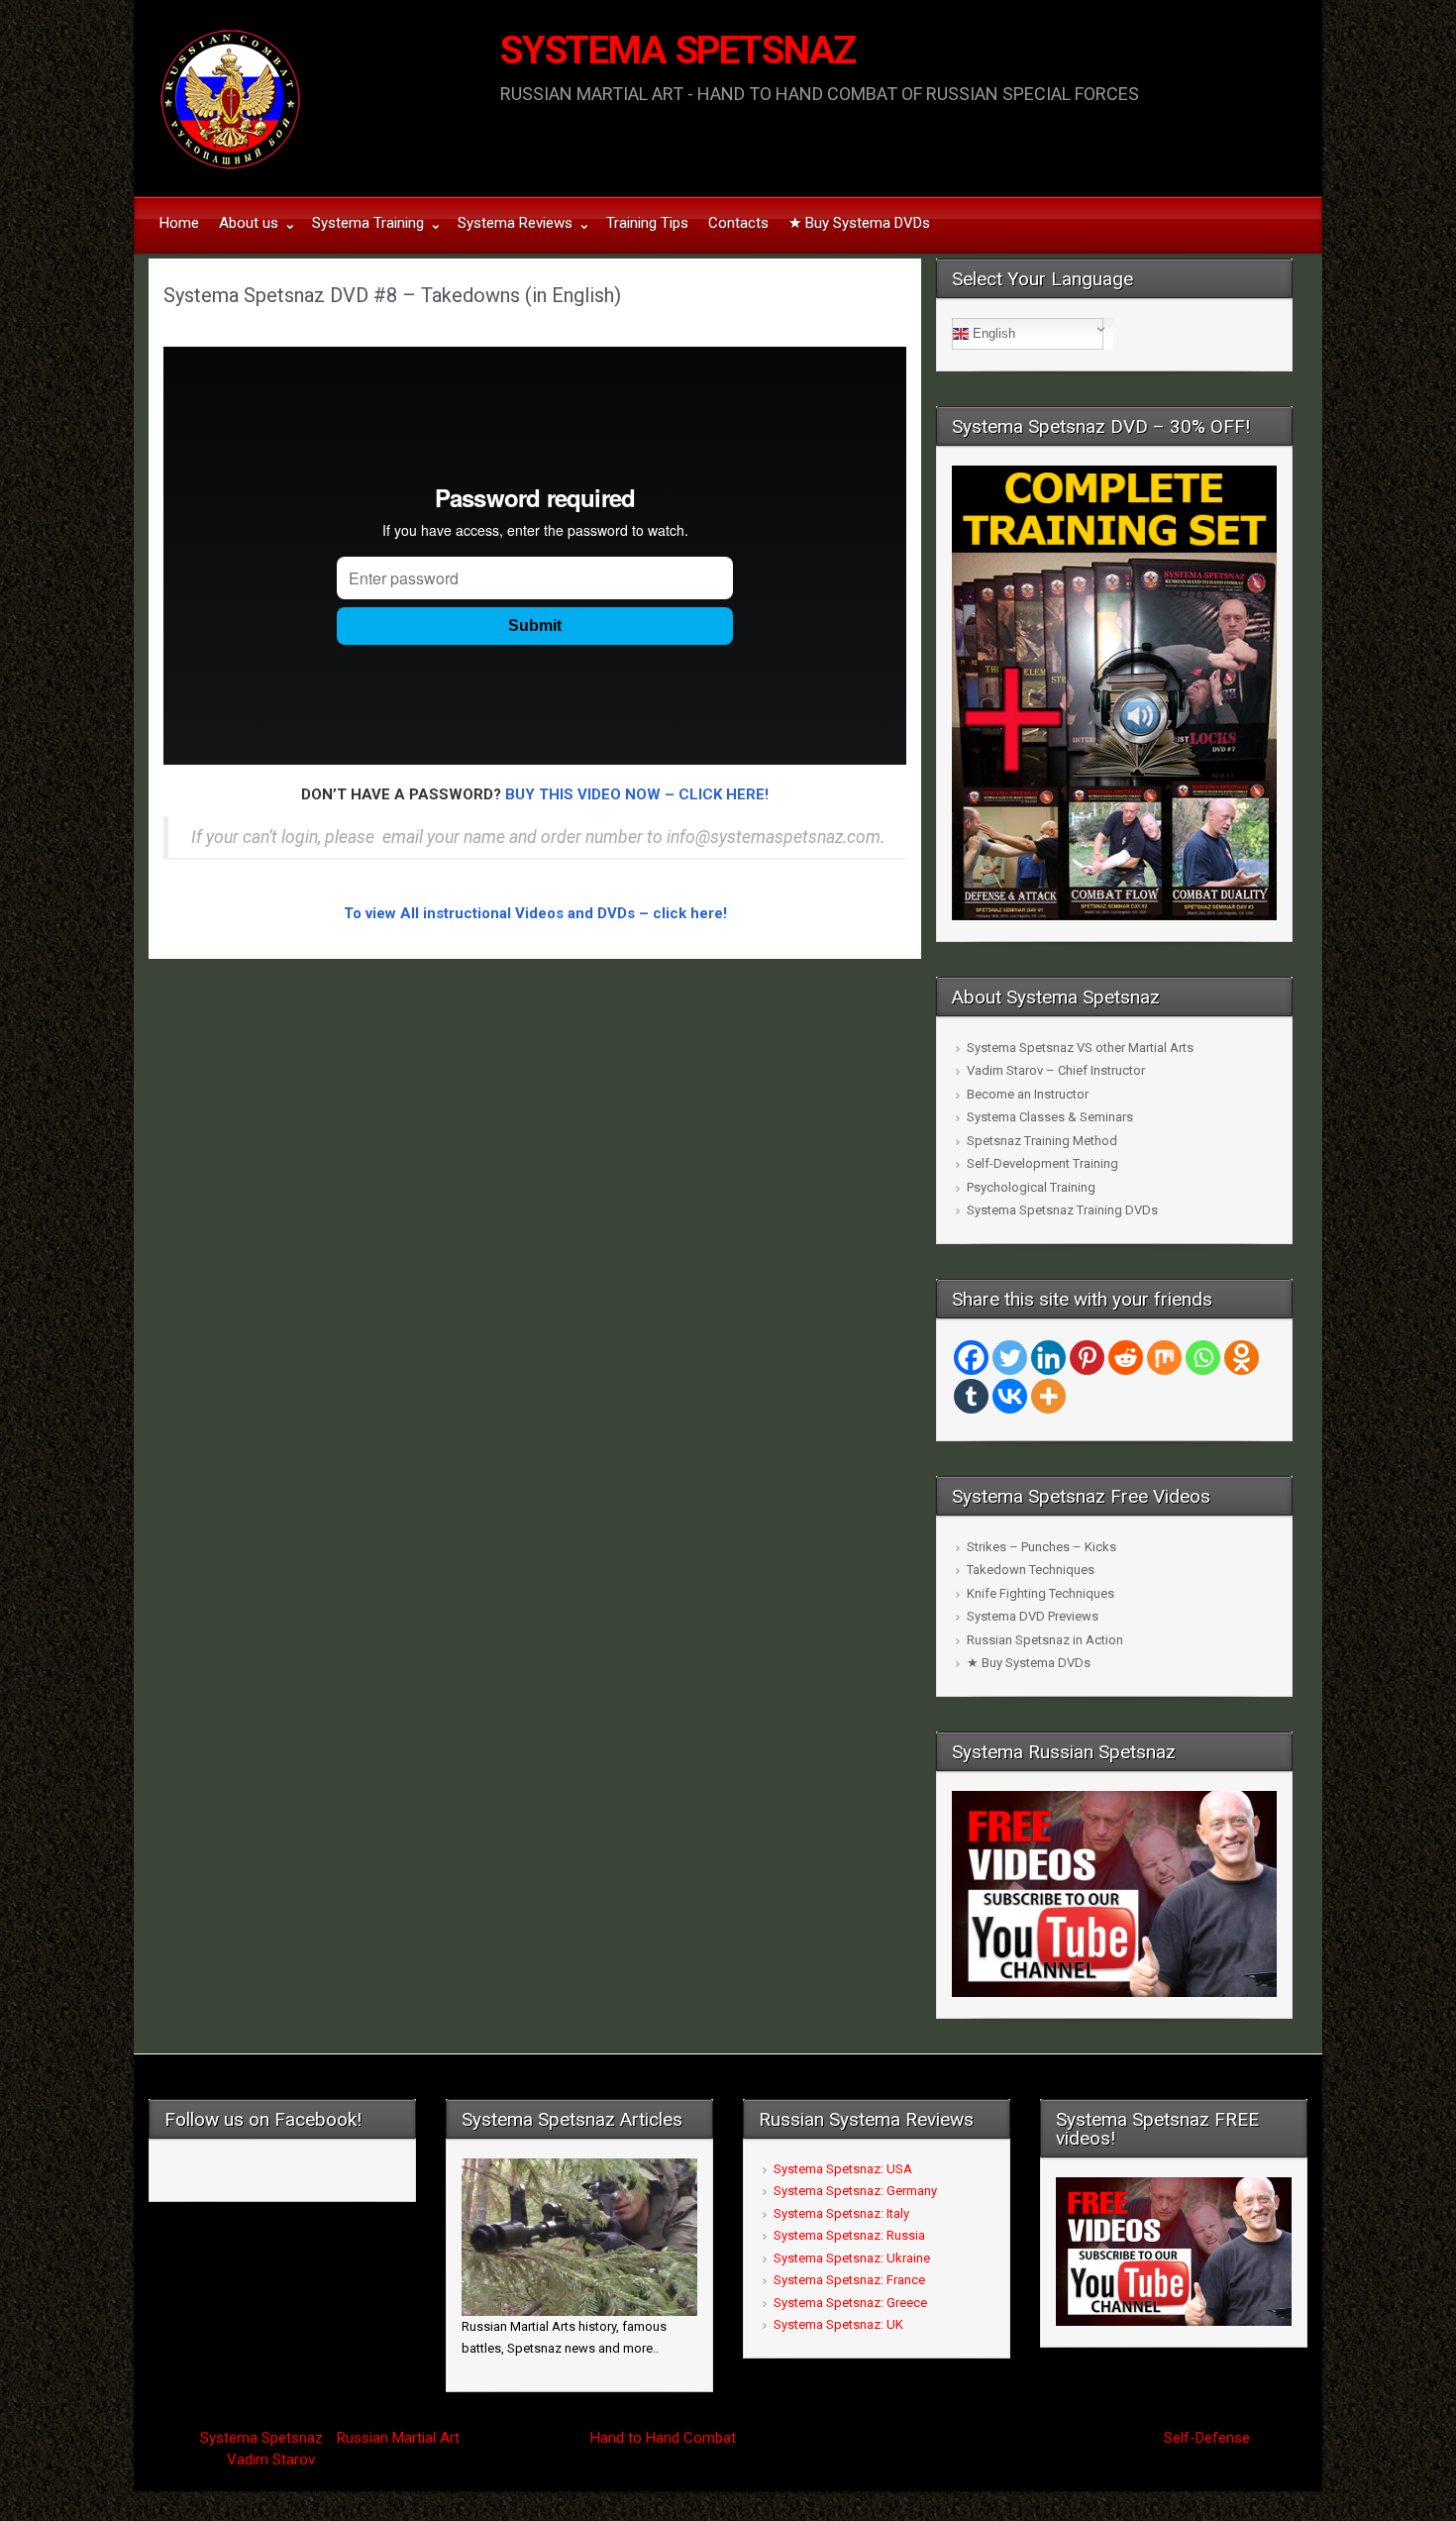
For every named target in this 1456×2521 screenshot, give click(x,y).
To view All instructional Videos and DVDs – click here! (535, 913)
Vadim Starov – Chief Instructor (1056, 1070)
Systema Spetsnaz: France (849, 2280)
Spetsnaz (292, 2438)
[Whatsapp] (1203, 1358)
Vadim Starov (270, 2460)
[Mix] (1164, 1358)
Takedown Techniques (1031, 1570)
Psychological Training (1031, 1187)
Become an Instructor (1028, 1094)
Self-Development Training (1042, 1163)
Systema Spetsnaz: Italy (841, 2213)
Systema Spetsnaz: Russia (849, 2235)
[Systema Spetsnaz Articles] (579, 2236)
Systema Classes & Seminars (1050, 1117)
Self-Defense (1207, 2438)
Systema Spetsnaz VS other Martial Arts (1080, 1048)
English (992, 333)
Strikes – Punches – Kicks (1041, 1547)
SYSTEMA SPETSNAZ (678, 51)
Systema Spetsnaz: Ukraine (852, 2258)
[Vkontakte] (1010, 1396)
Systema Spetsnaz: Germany (855, 2191)
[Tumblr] (971, 1396)
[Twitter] (1010, 1358)
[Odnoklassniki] (1242, 1358)
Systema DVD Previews (1033, 1616)
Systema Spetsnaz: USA (843, 2169)
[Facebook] (971, 1358)
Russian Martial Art (398, 2438)
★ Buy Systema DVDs (1029, 1663)
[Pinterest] (1087, 1358)
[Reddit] (1126, 1358)
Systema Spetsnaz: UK (838, 2324)
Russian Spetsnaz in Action (1045, 1640)
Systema (229, 2438)
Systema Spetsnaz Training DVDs (1062, 1210)
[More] (1048, 1396)
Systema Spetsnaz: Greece (850, 2303)
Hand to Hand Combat (663, 2438)
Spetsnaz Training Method (1042, 1141)
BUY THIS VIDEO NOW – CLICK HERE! (637, 794)
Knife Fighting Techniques (1040, 1593)
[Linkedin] (1048, 1358)
